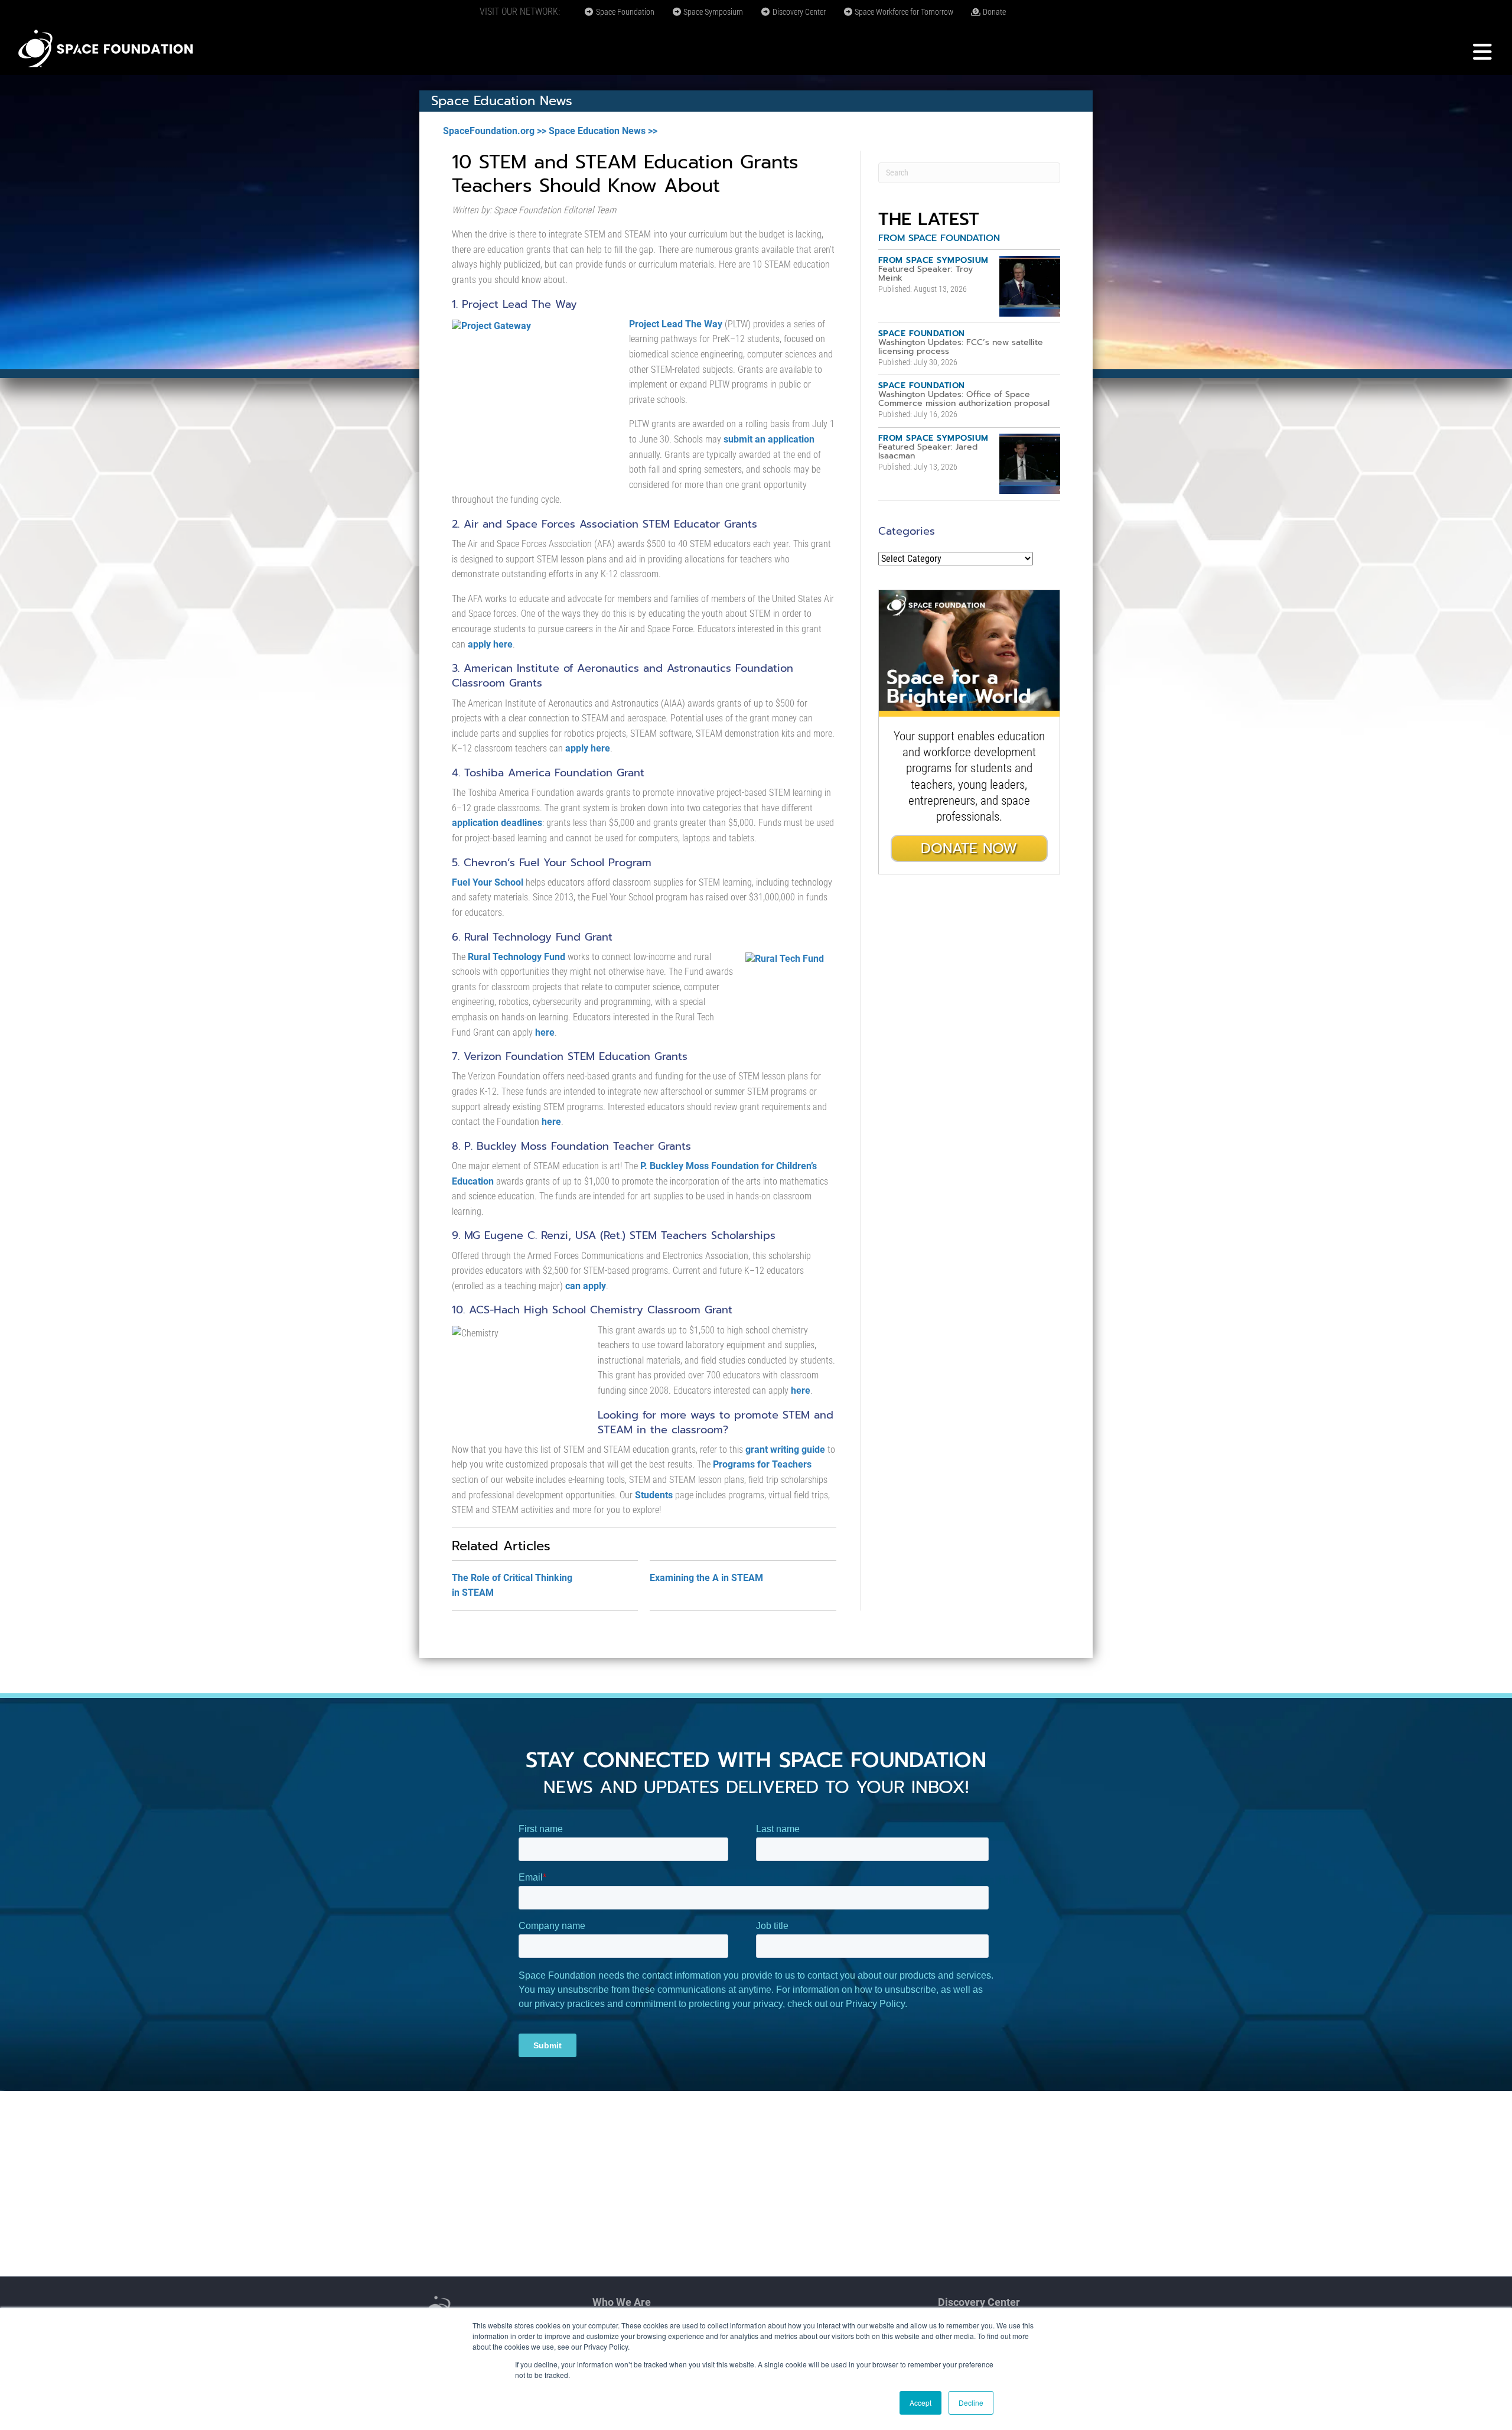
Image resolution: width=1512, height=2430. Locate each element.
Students (654, 1495)
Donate (993, 12)
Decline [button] (971, 2403)
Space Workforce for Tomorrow (903, 12)
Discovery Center (798, 12)
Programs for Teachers (762, 1464)
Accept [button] (920, 2403)
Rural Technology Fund (517, 957)
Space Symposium (712, 12)
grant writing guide (785, 1450)
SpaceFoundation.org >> (495, 131)
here (545, 1032)
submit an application (769, 439)
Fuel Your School (488, 882)
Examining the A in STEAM (706, 1578)
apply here (490, 644)
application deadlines (497, 823)
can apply (586, 1286)
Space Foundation (624, 12)
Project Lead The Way (676, 324)
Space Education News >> (603, 131)
